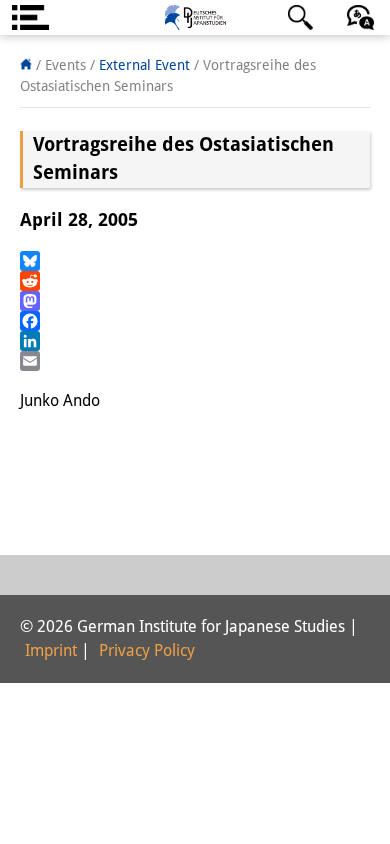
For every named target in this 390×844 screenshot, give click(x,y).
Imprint (51, 650)
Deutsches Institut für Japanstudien (195, 17)
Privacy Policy (147, 650)
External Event (144, 65)
